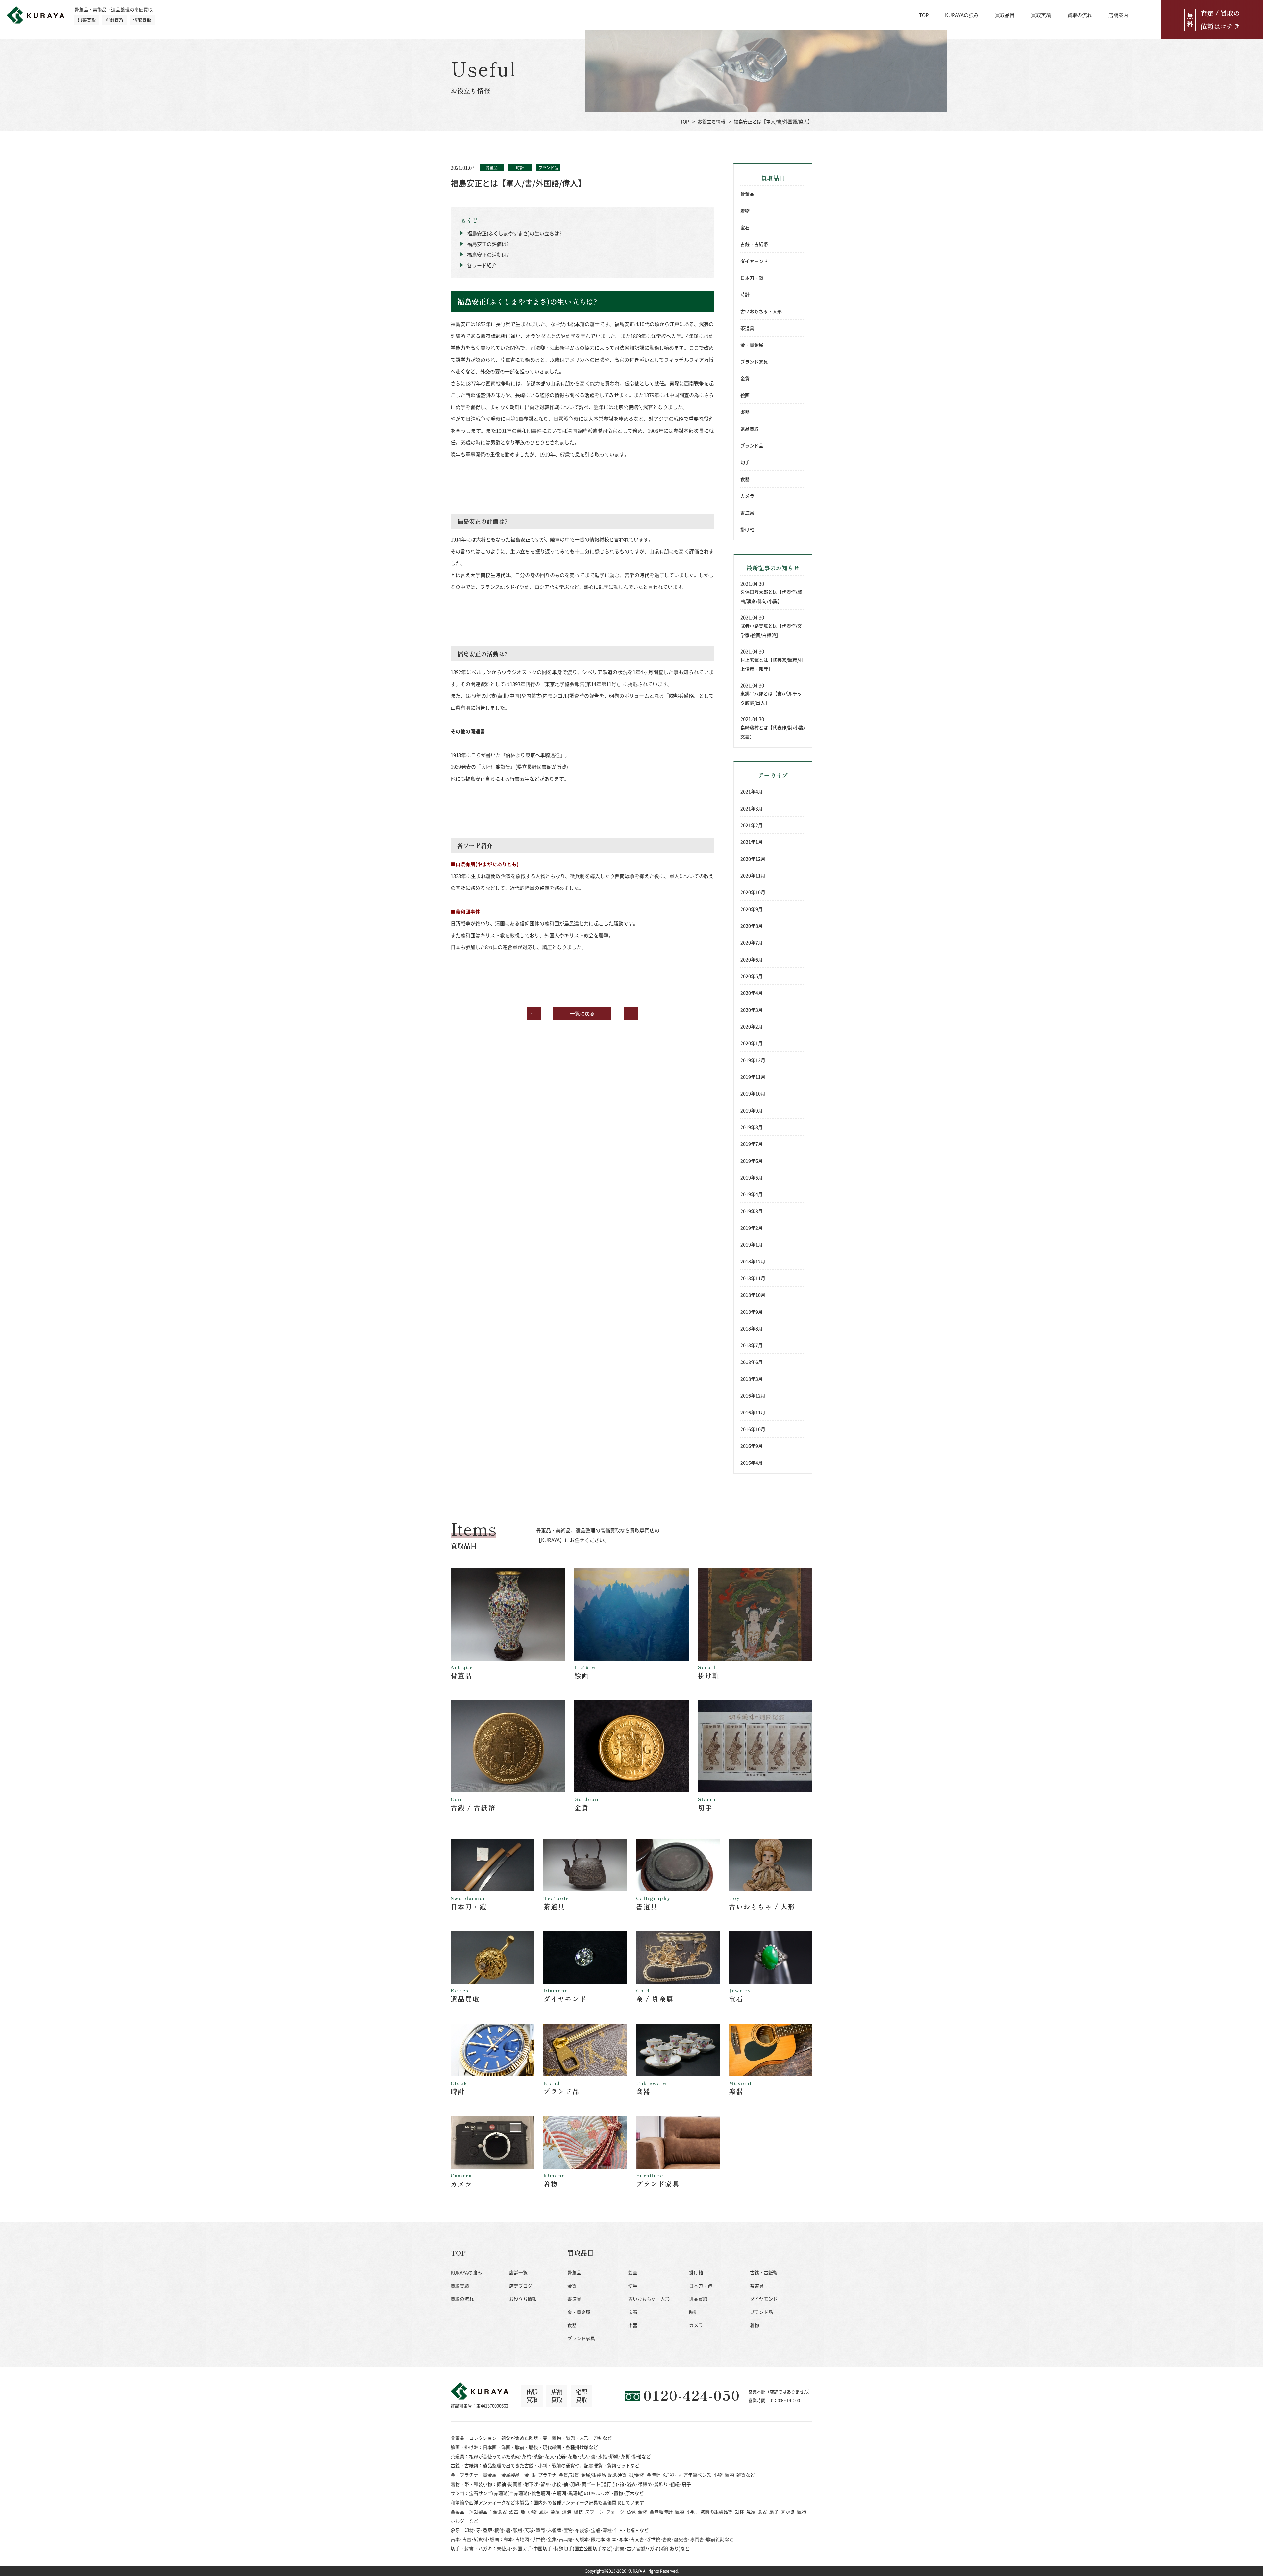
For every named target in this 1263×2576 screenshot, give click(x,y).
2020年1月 (752, 1043)
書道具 (747, 513)
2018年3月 (752, 1379)
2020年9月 (752, 909)
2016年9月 (752, 1446)
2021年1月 (752, 842)
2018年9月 (752, 1312)
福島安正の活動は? (488, 254)
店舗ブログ (521, 2286)
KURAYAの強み (962, 15)
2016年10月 (753, 1429)
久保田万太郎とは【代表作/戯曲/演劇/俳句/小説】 (771, 596)
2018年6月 (752, 1362)
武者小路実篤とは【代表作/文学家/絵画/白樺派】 (771, 630)
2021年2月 (752, 825)
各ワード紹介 (482, 265)
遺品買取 (750, 429)
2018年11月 (753, 1278)
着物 (745, 211)
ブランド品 (752, 445)
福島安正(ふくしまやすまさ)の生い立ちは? (514, 233)
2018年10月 (753, 1295)
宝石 (745, 227)
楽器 (745, 412)
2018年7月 (752, 1345)
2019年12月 (753, 1060)
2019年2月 (752, 1228)
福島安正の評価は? (488, 244)
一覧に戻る (582, 1013)
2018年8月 (752, 1328)
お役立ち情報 (711, 121)
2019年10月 (753, 1093)
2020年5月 (752, 976)
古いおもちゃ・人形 (761, 311)
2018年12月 (753, 1261)
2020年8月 (752, 926)
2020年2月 (752, 1026)
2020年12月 (753, 859)
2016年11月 (753, 1412)
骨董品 (747, 194)
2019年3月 (752, 1211)
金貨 (745, 378)
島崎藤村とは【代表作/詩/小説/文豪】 (773, 732)
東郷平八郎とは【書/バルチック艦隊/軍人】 (771, 698)
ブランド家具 (754, 362)
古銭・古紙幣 (754, 244)
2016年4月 (752, 1463)
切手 (745, 462)
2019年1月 (752, 1244)
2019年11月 (753, 1077)
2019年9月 (752, 1110)
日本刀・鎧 (752, 278)
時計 (745, 294)
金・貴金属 (752, 345)
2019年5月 (752, 1177)
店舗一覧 (518, 2272)
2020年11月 (753, 875)
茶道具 (747, 328)
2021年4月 (752, 791)
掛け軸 (747, 529)
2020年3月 (752, 1010)
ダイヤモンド (754, 261)
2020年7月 (752, 942)
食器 (745, 479)
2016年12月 (753, 1395)
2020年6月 (752, 959)
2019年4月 (752, 1194)
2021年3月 (752, 808)
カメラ (747, 496)
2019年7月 (752, 1144)
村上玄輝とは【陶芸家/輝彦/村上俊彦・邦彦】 (772, 664)
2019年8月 (752, 1127)
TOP (924, 15)
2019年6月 (752, 1161)
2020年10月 (753, 892)
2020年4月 (752, 993)
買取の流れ (1080, 15)
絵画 (745, 395)
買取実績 (1041, 15)
